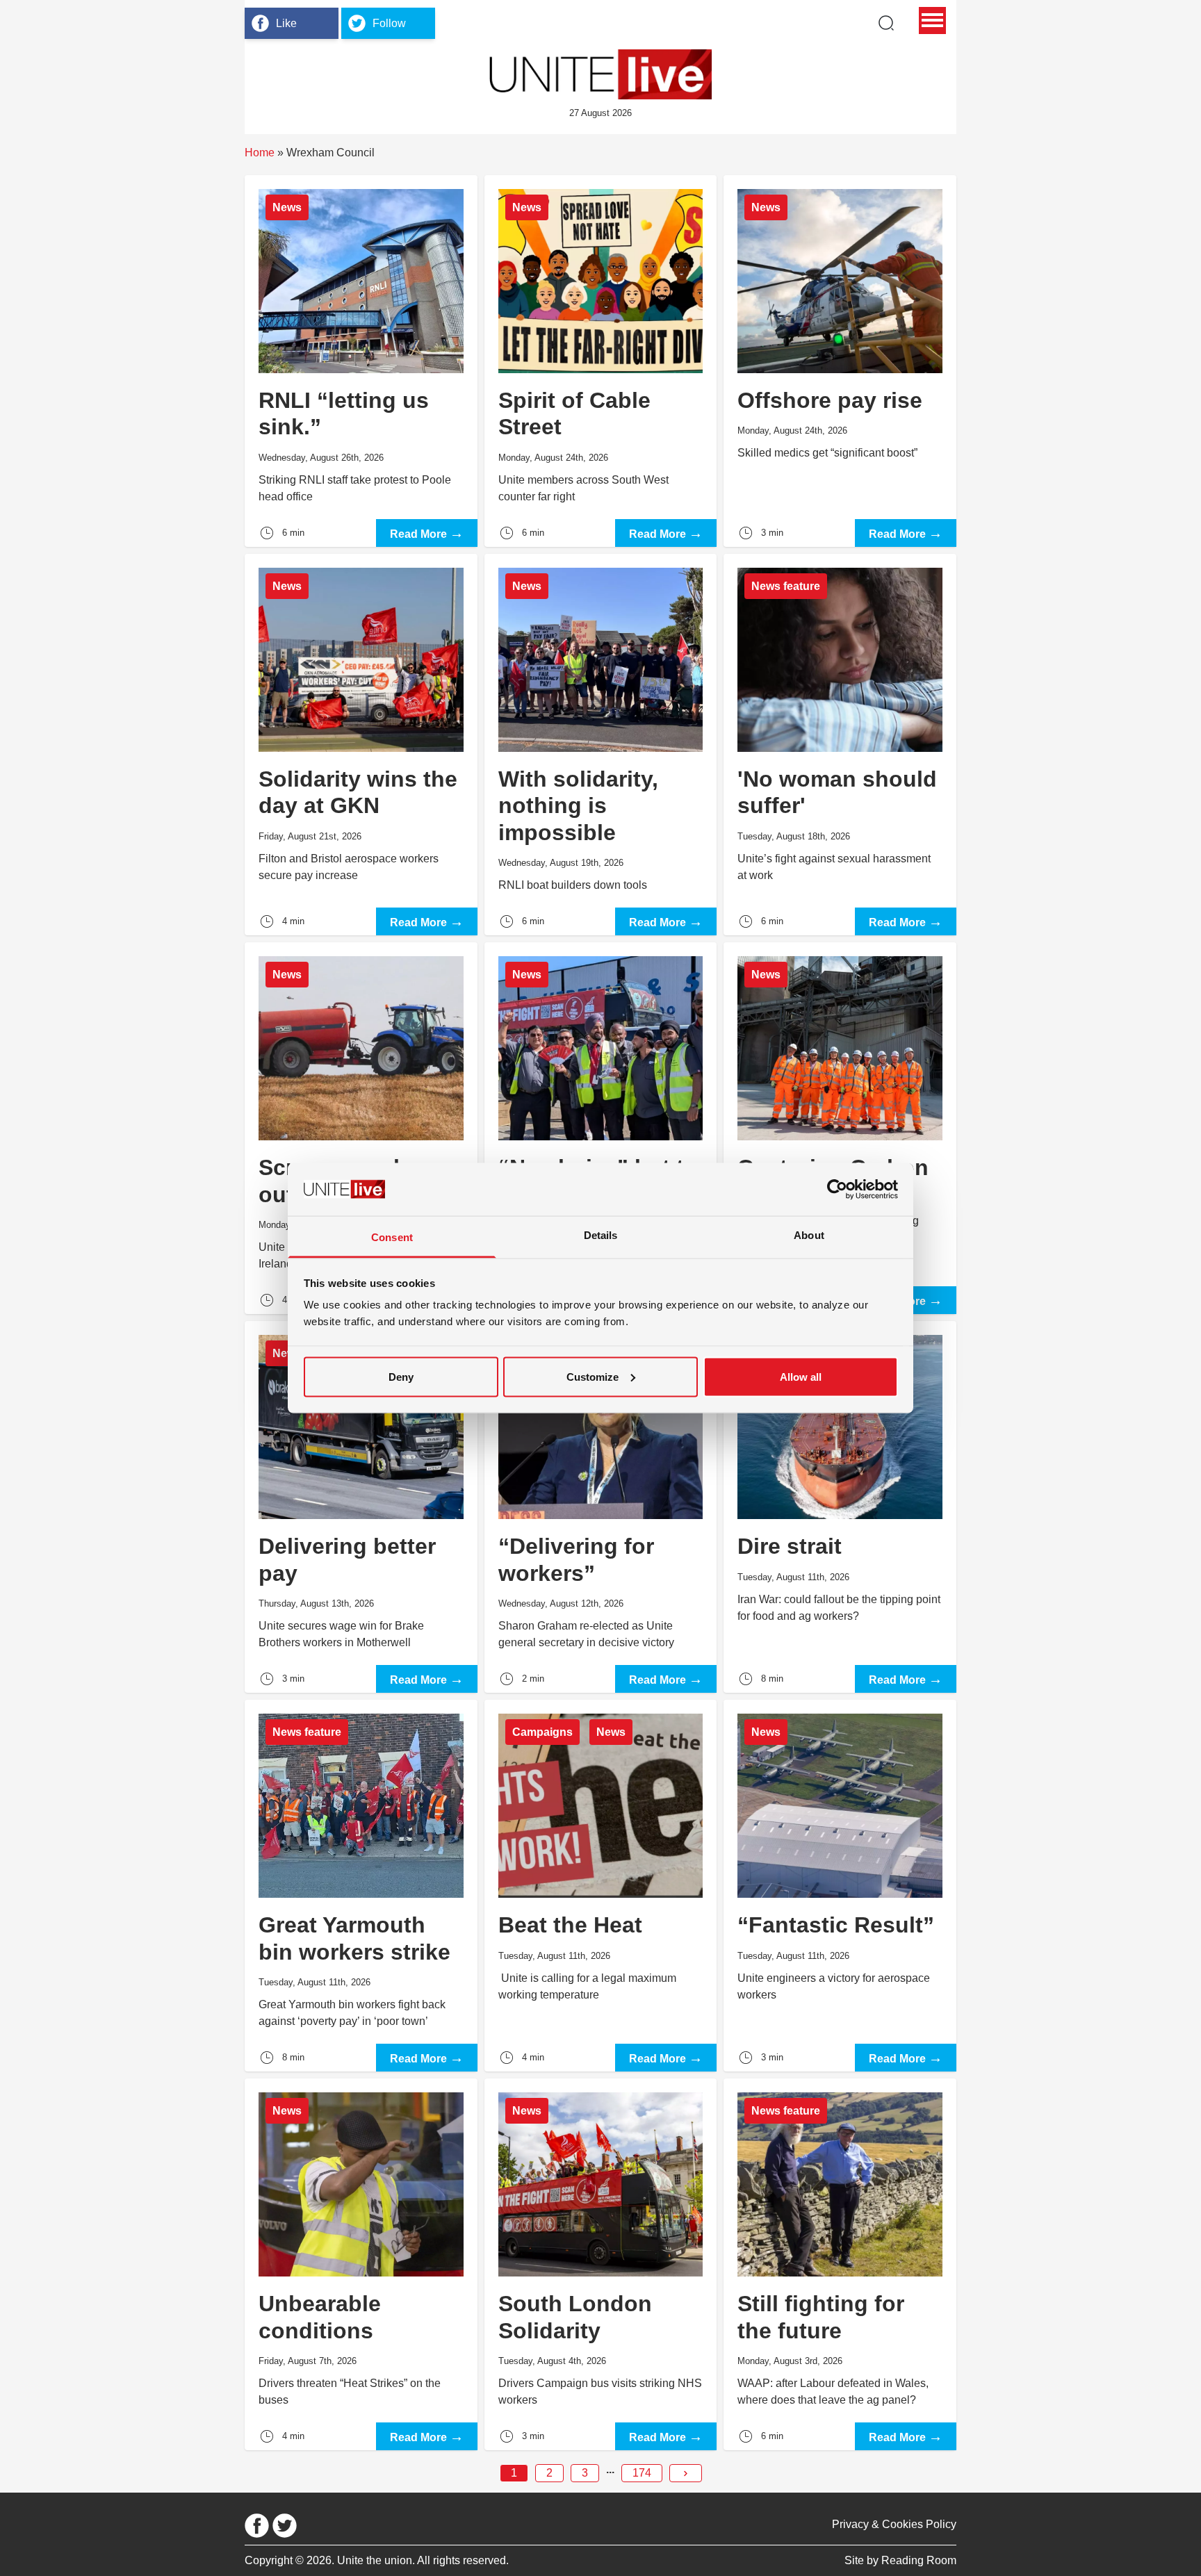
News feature (786, 586)
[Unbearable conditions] (361, 2264)
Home (260, 153)
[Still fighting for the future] (840, 2264)
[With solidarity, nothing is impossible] (601, 745)
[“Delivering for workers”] (601, 1507)
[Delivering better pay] (361, 1507)
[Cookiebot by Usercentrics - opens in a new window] (837, 1189)
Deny (401, 1376)
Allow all (801, 1376)
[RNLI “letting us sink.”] (361, 361)
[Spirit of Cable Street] (601, 361)
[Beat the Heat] (601, 1886)
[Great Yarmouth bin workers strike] (361, 1886)
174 (642, 2473)
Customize (593, 1376)
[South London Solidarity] (601, 2264)
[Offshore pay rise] (840, 361)
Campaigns (542, 1732)
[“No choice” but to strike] (601, 1128)
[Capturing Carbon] (840, 1128)
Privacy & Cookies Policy (894, 2524)
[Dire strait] (840, 1507)
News (287, 207)
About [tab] (809, 1235)
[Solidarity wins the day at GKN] (361, 745)
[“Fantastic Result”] (840, 1886)
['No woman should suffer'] (840, 745)
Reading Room (919, 2560)
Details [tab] (601, 1235)
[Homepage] (600, 74)
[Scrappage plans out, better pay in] (361, 1128)
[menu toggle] (932, 20)
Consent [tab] (392, 1237)
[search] (886, 23)
